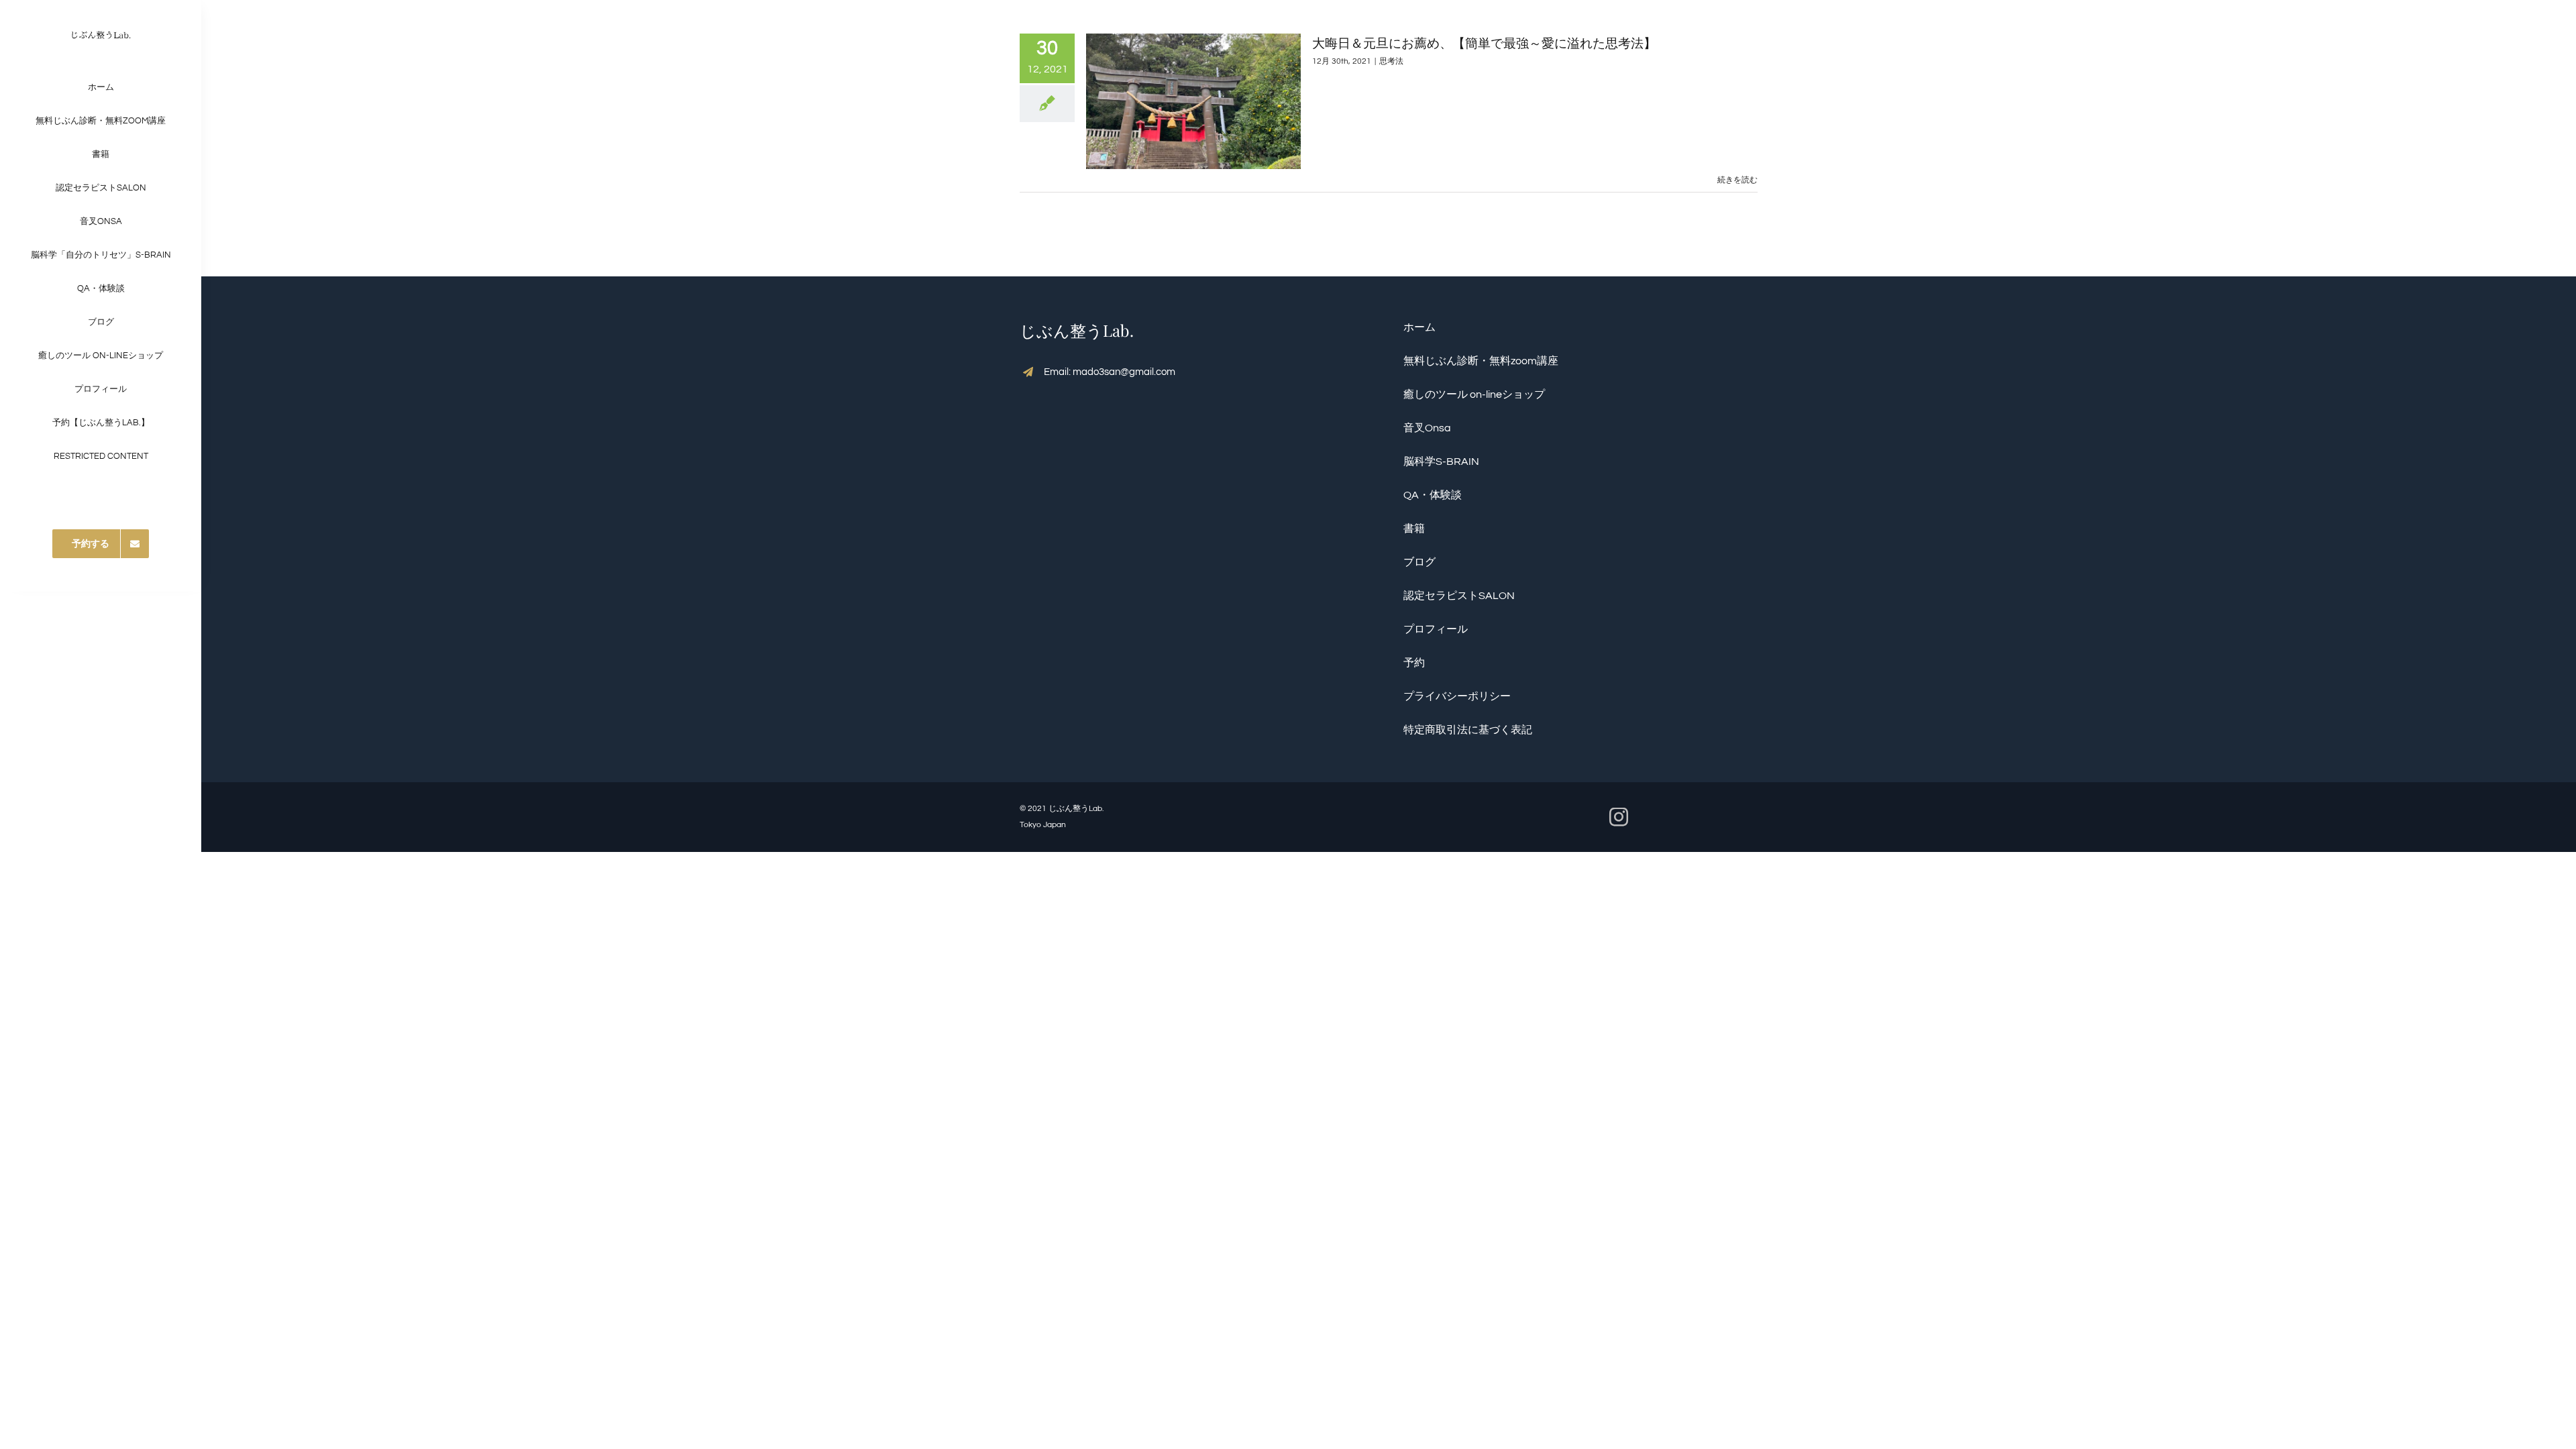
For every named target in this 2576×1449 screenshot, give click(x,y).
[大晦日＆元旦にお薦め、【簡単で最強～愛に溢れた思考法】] (1193, 101)
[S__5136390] (101, 25)
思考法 (1391, 61)
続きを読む (1737, 180)
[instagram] (1619, 817)
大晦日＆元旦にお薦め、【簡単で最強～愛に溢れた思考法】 (1484, 42)
